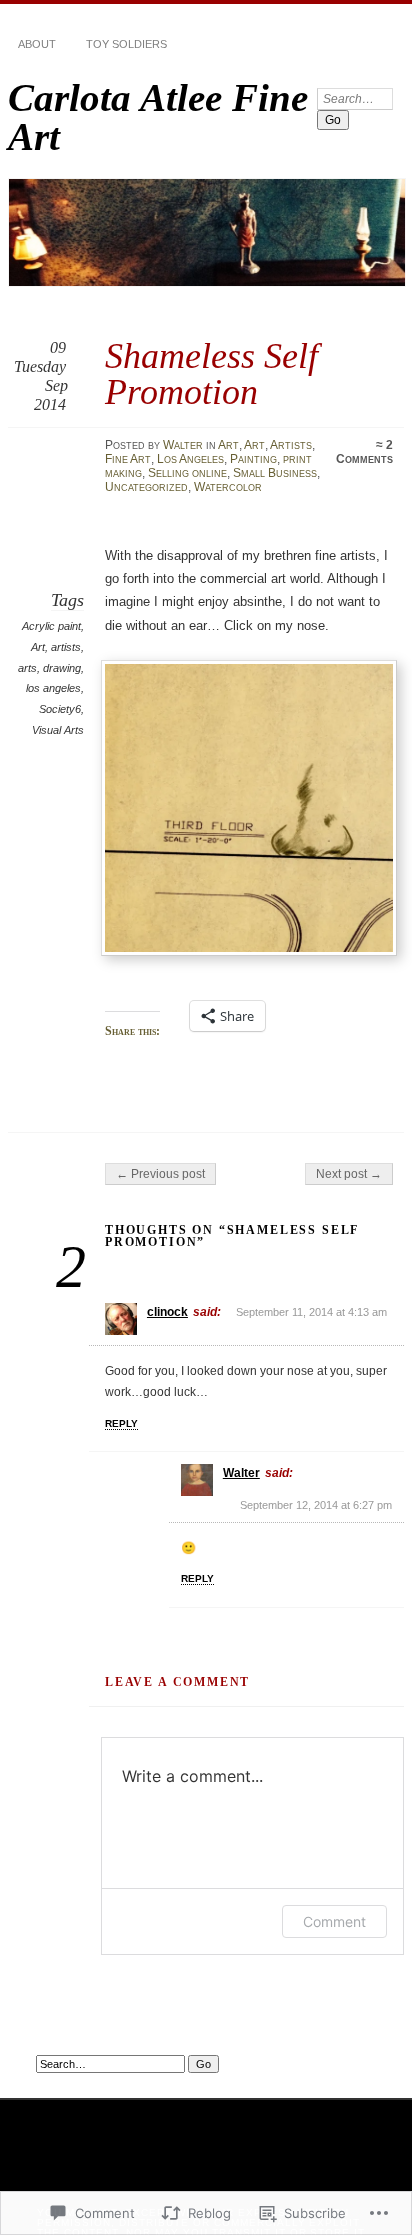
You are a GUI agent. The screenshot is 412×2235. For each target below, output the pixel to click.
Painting (253, 459)
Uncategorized (146, 487)
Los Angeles (190, 459)
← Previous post (160, 1174)
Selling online (187, 473)
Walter (183, 445)
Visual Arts (58, 730)
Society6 (60, 709)
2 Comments (364, 452)
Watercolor (228, 487)
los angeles (53, 688)
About (37, 44)
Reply (121, 1423)
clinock (167, 1312)
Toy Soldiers (126, 44)
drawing (62, 668)
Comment (334, 1921)
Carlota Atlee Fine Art (158, 117)
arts (27, 668)
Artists (291, 445)
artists (66, 647)
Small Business (275, 473)
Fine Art (128, 459)
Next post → (349, 1174)
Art (228, 445)
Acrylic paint (51, 626)
